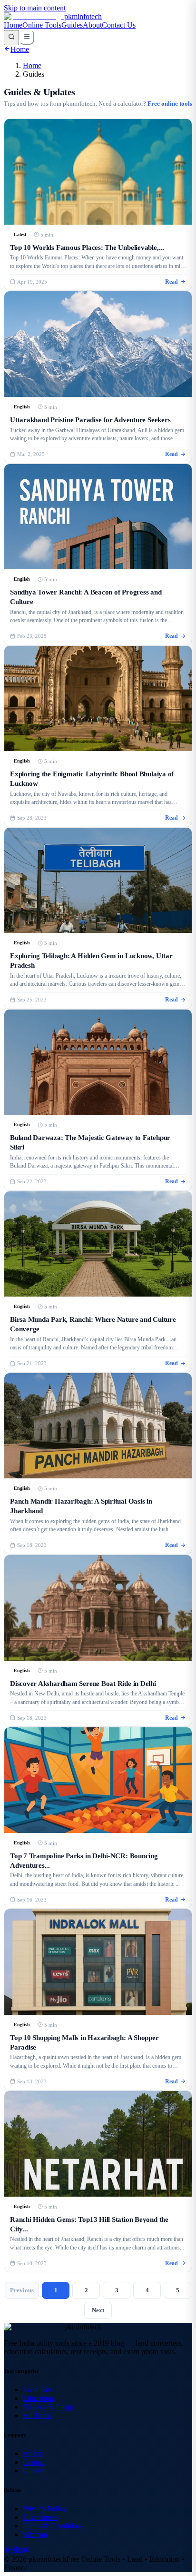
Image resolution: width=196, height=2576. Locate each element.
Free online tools (170, 104)
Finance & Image (49, 2407)
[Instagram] (14, 2551)
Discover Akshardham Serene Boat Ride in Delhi (83, 1683)
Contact (34, 2462)
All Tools (37, 2415)
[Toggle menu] (27, 37)
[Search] (11, 38)
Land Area (39, 2390)
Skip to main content (35, 8)
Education (38, 2398)
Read (171, 282)
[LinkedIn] (20, 2551)
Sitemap (35, 2534)
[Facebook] (7, 2551)
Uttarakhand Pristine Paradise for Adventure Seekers (90, 420)
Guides (72, 25)
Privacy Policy (45, 2509)
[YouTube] (27, 2551)
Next (98, 2310)
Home (13, 25)
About (92, 25)
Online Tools (42, 25)
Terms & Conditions (53, 2526)
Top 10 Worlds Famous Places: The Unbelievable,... (87, 247)
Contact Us (119, 25)
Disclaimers (40, 2517)
